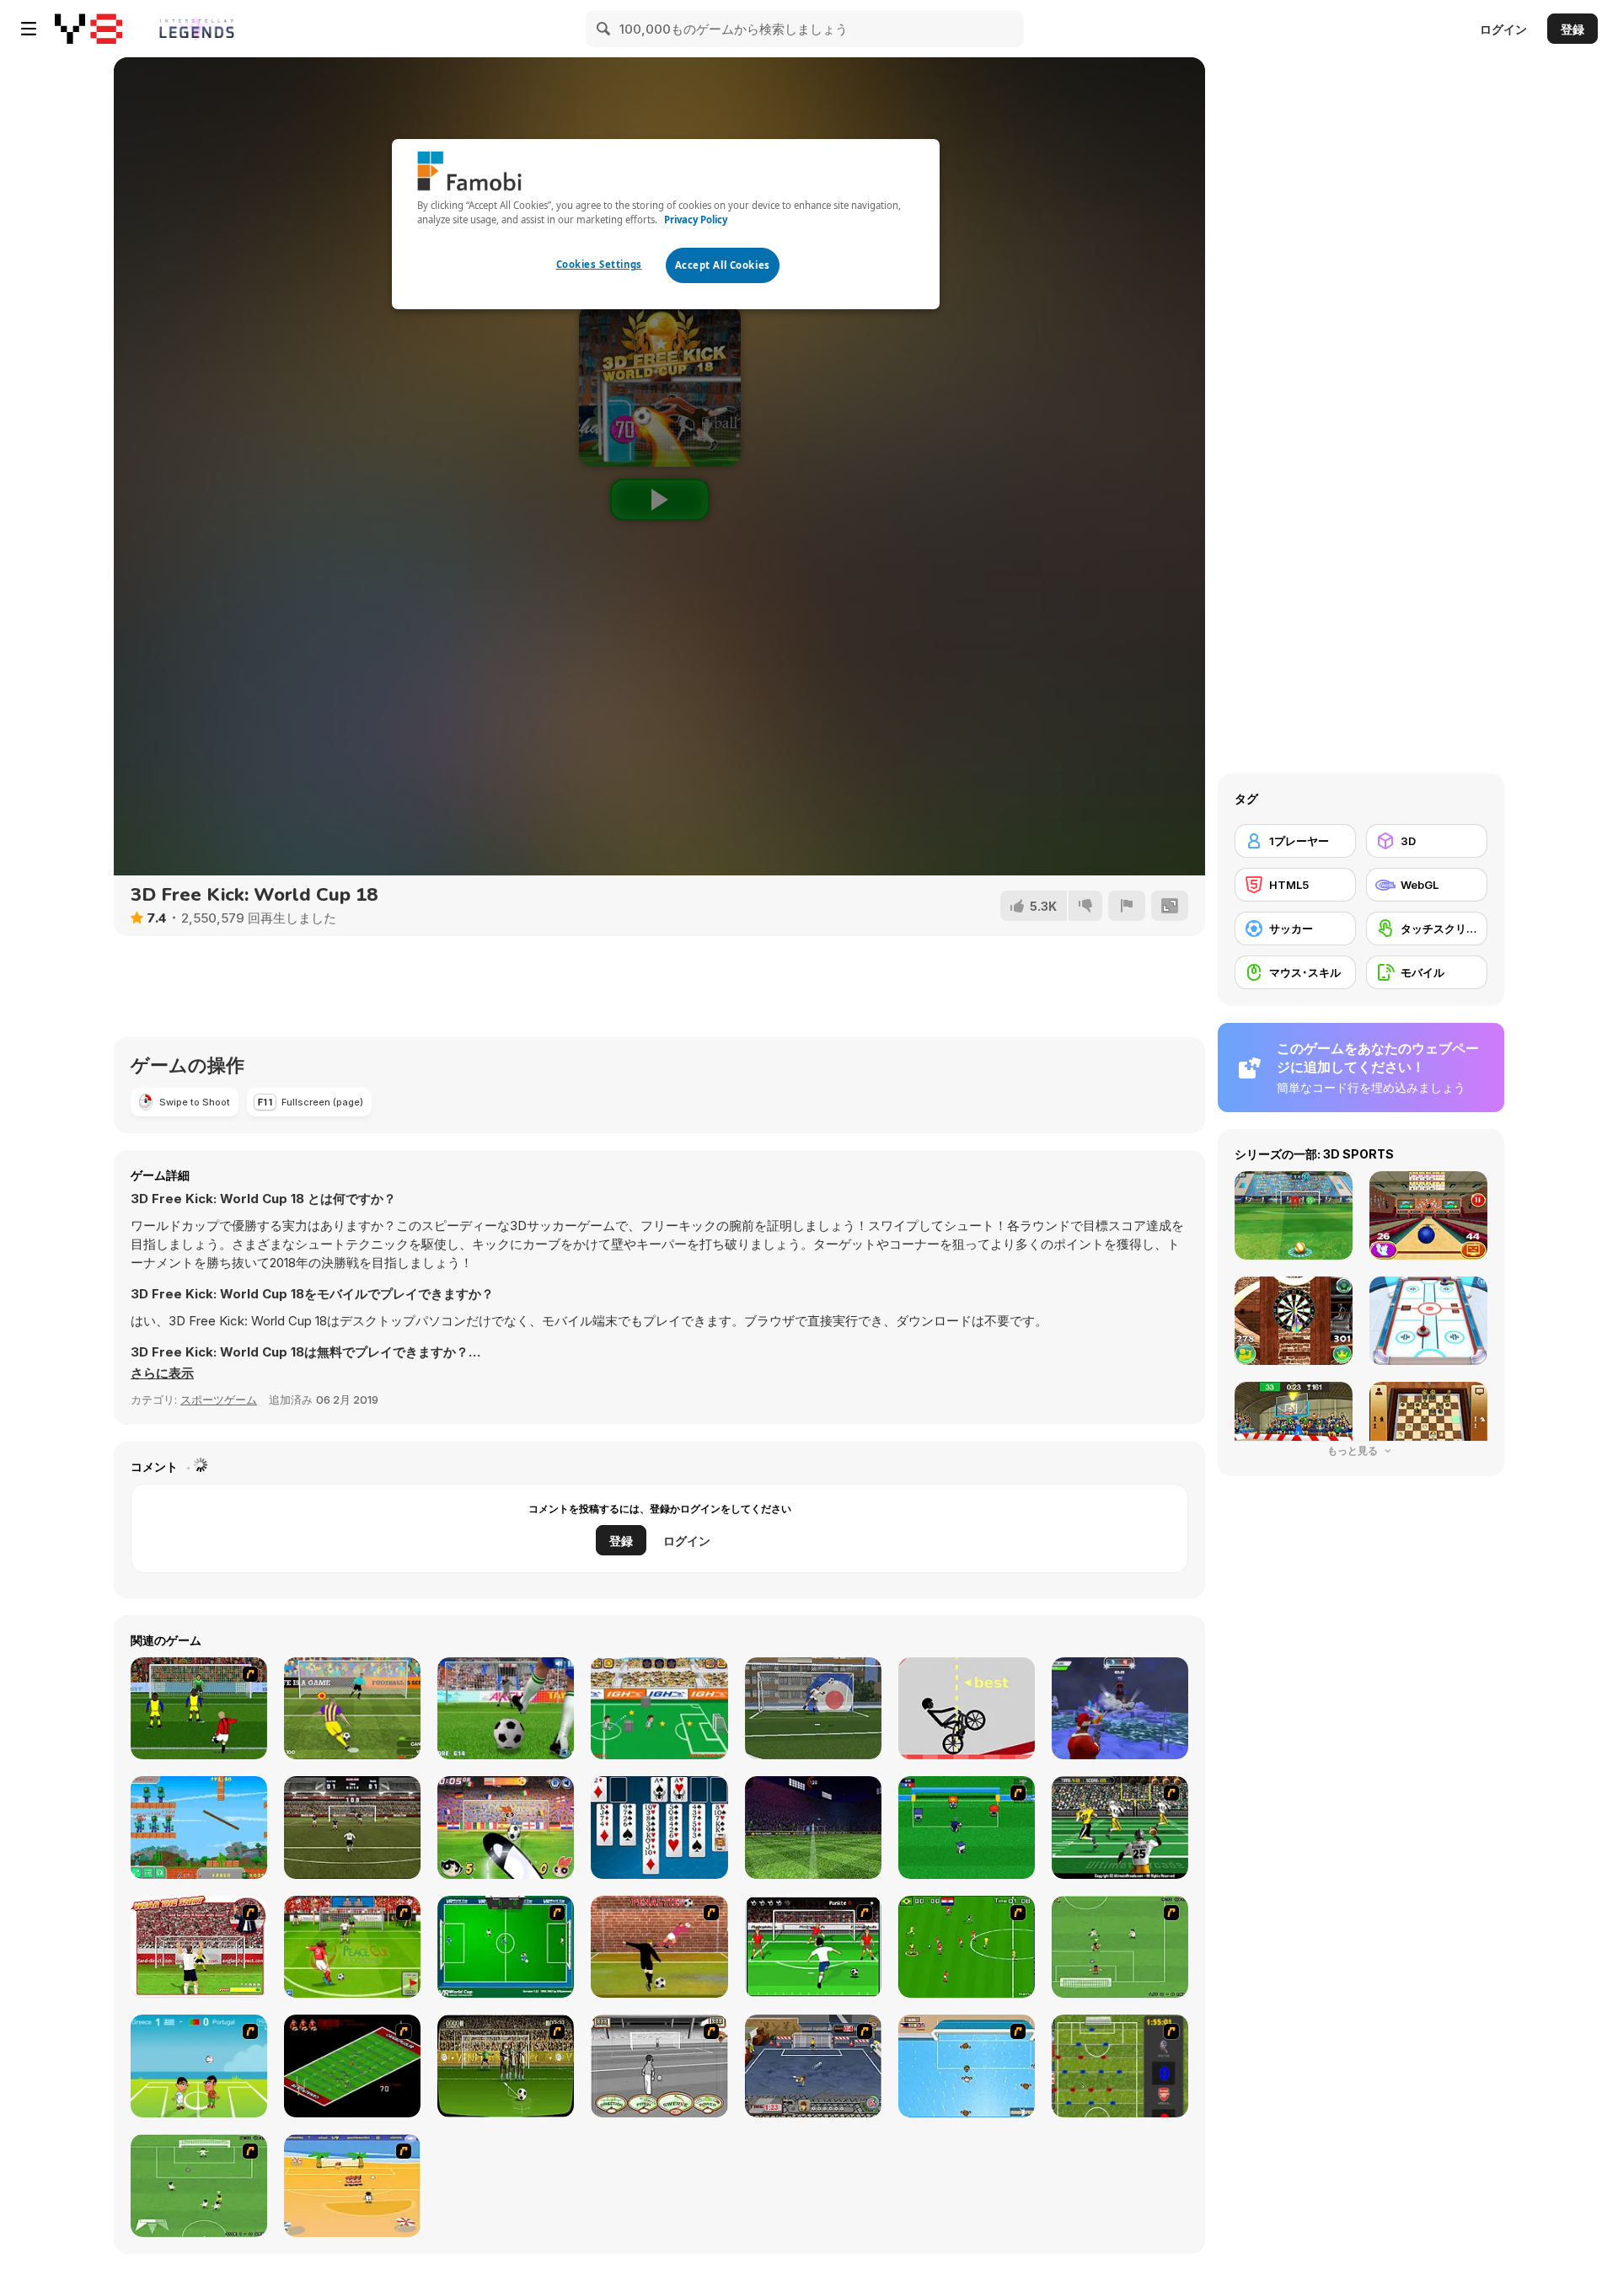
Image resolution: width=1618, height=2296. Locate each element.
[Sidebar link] (29, 29)
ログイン (1503, 29)
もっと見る (1354, 1450)
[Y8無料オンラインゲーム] (88, 29)
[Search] (604, 29)
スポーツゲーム (219, 1400)
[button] (162, 1373)
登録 (1572, 29)
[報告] (1127, 906)
